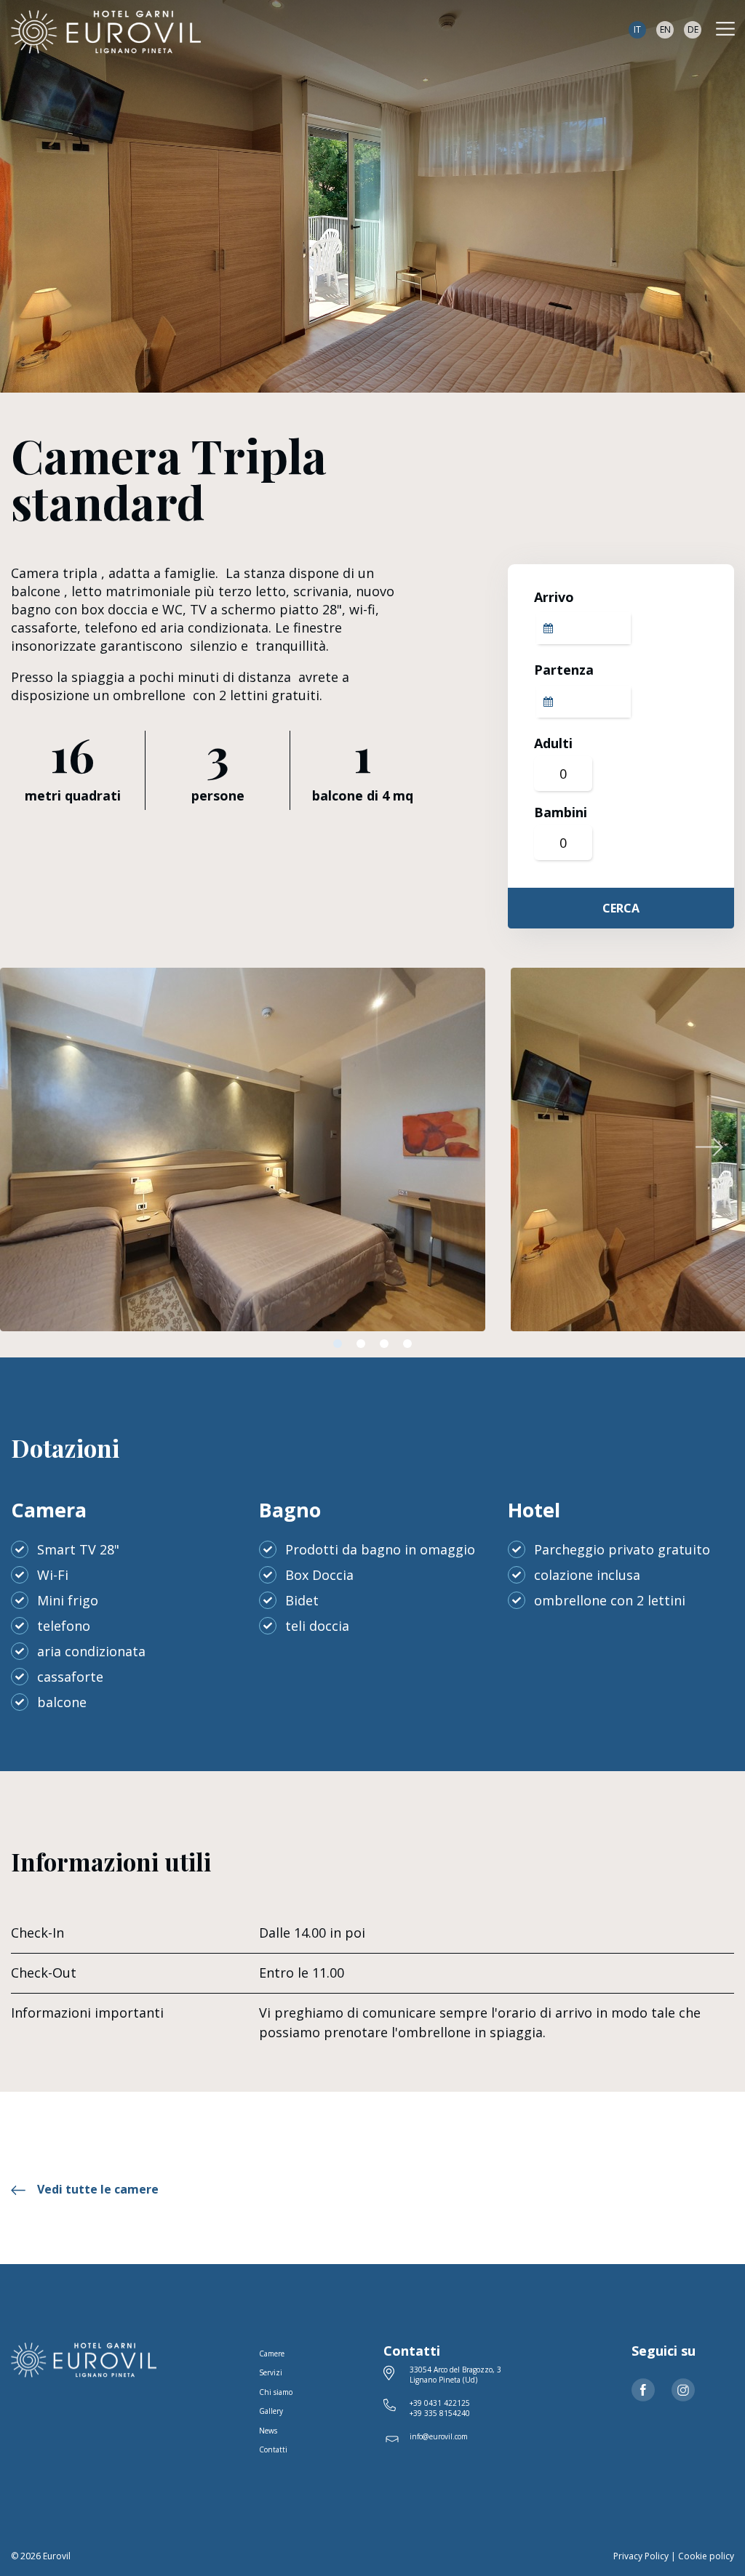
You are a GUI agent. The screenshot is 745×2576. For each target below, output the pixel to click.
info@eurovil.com (439, 2436)
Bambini (561, 812)
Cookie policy (706, 2556)
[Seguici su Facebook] (643, 2390)
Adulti (553, 743)
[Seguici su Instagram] (683, 2390)
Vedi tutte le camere (98, 2189)
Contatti (273, 2449)
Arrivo (554, 597)
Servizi (271, 2372)
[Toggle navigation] (725, 29)
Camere (272, 2354)
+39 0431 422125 (440, 2403)
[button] (709, 1147)
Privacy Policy (641, 2556)
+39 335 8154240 (440, 2413)
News (268, 2431)
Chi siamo (276, 2392)
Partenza (564, 670)
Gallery (271, 2411)
